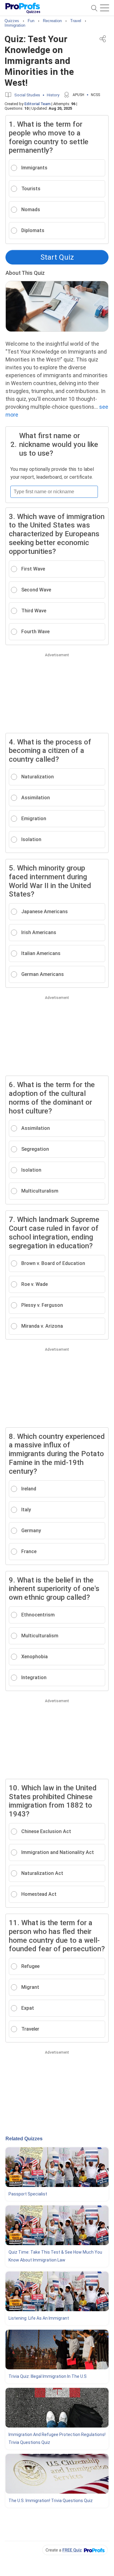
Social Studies (27, 95)
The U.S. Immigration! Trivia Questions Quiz (51, 2501)
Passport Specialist (28, 2194)
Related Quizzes (24, 2139)
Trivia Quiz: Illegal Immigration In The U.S (48, 2376)
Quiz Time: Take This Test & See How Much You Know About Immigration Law (55, 2256)
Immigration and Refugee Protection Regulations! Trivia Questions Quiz (57, 2438)
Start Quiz (57, 257)
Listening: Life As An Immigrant (39, 2318)
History (53, 95)
